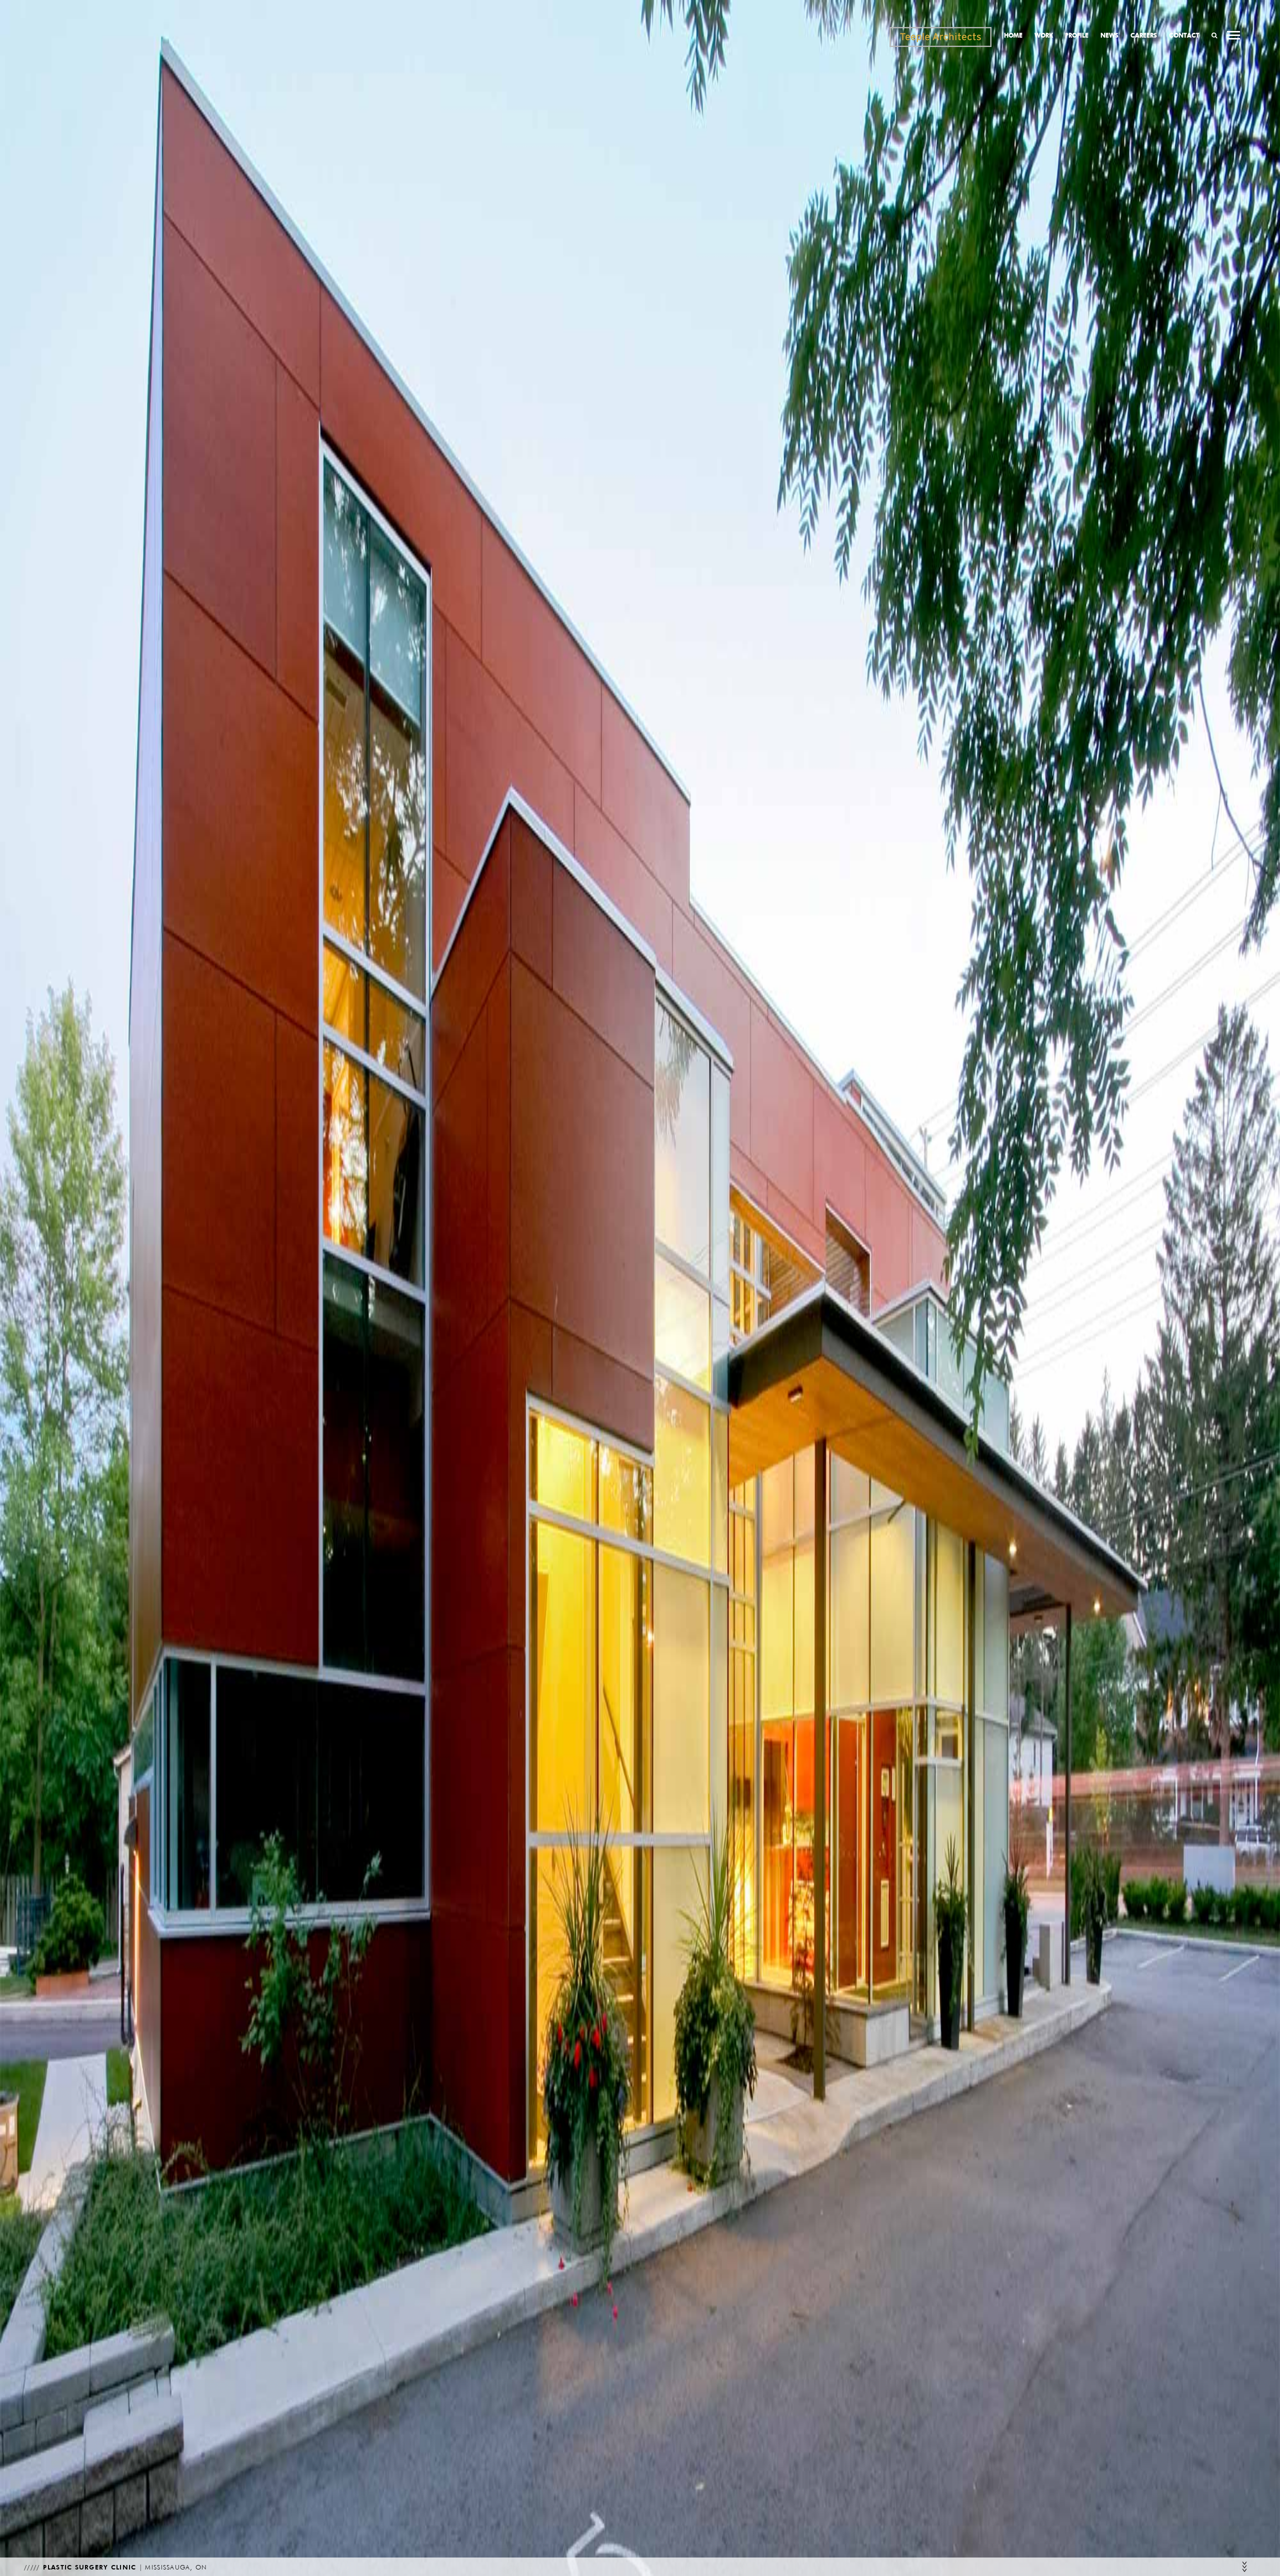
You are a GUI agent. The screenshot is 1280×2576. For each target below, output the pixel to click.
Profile (1077, 35)
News (1109, 35)
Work (1044, 35)
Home (1013, 35)
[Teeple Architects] (940, 37)
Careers (1144, 35)
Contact (1184, 35)
